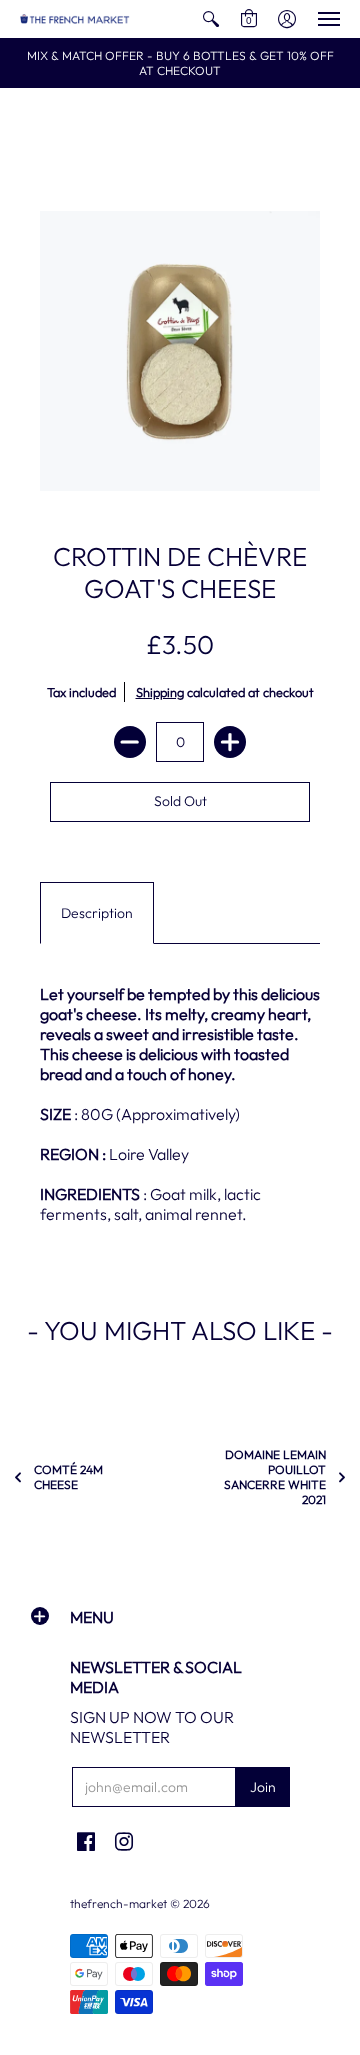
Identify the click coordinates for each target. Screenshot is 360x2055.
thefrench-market (118, 1903)
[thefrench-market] (75, 19)
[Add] (230, 742)
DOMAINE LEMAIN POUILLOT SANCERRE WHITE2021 (275, 1477)
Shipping (160, 692)
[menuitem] (211, 19)
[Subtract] (130, 742)
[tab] (97, 913)
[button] (211, 19)
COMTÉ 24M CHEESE (68, 1477)
